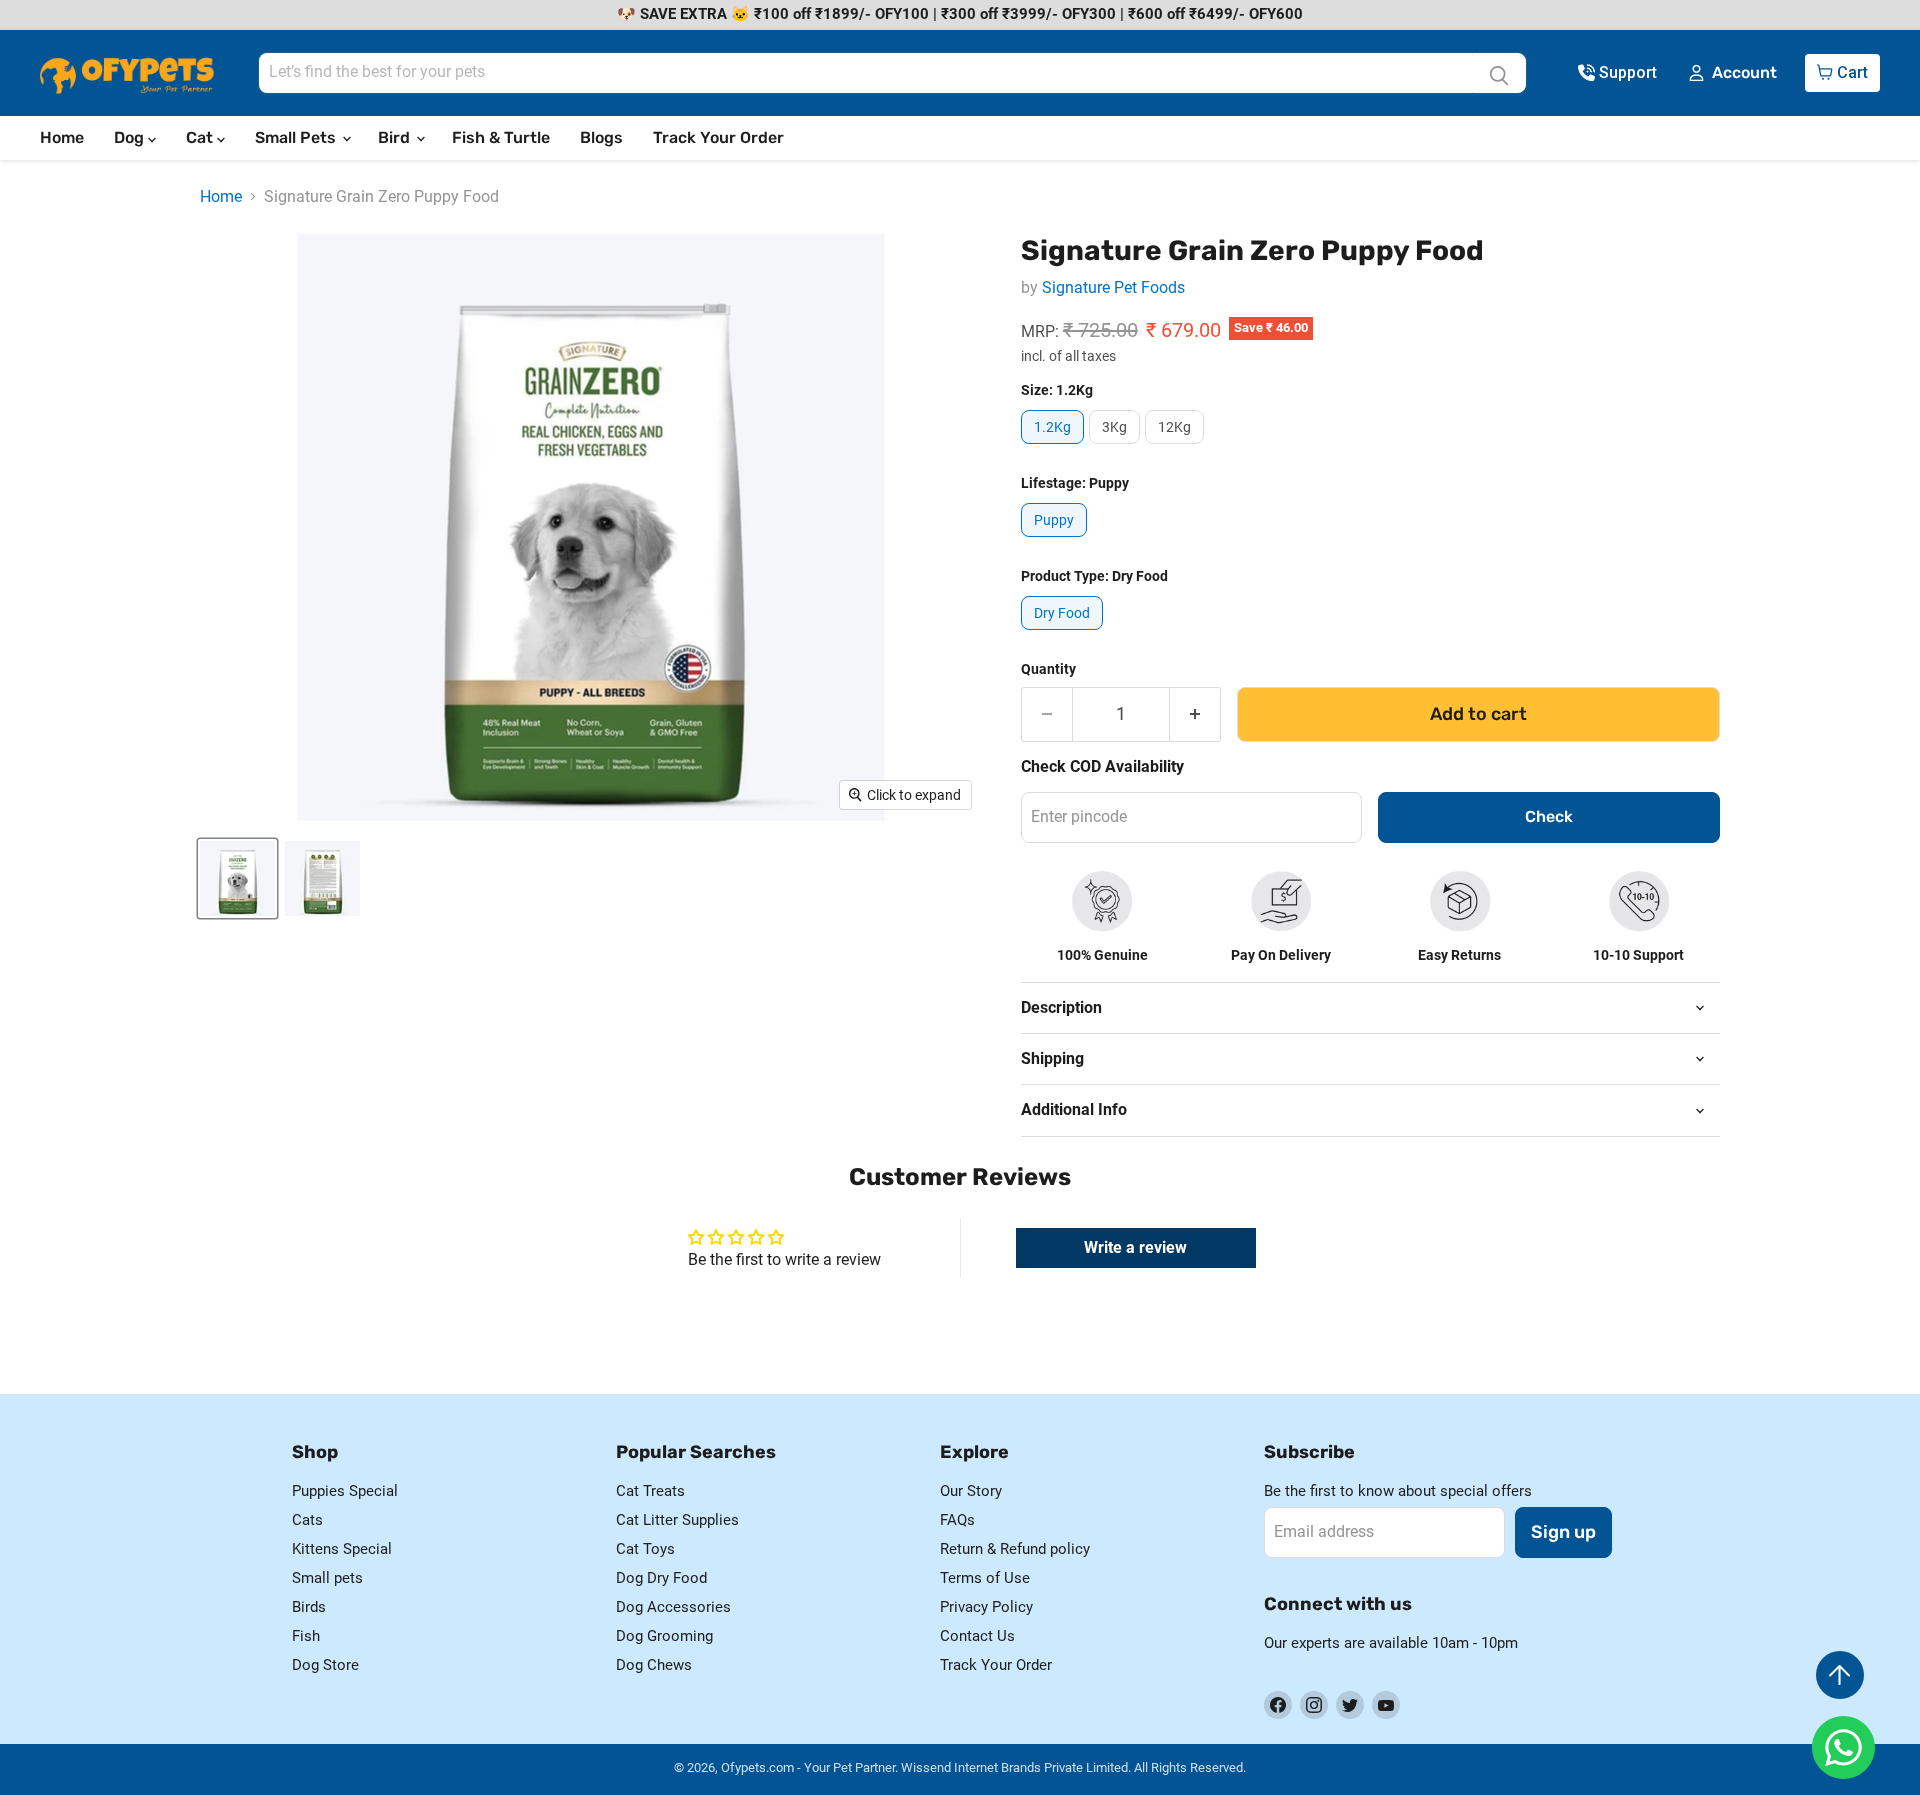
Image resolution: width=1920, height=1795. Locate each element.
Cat (201, 137)
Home (62, 137)
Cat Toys (645, 1549)
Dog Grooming (664, 1636)
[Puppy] (1056, 541)
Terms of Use (985, 1578)
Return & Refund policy (1015, 1549)
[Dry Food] (1064, 634)
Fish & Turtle (501, 137)
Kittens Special (342, 1549)
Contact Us (977, 1636)
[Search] (1499, 73)
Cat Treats (650, 1491)
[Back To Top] (1840, 1675)
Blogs (601, 137)
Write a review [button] (1135, 1247)
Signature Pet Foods (1113, 287)
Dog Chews (654, 1665)
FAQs (957, 1520)
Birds (309, 1607)
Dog (131, 137)
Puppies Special (345, 1491)
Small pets (327, 1578)
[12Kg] (1177, 448)
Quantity (1048, 669)
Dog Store (325, 1665)
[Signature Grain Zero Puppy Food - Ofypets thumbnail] (237, 878)
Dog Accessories (673, 1607)
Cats (307, 1520)
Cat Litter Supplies (677, 1520)
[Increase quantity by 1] (1195, 714)
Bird (396, 137)
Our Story (971, 1491)
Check (1549, 816)
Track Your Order (718, 137)
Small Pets (297, 137)
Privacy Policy (986, 1607)
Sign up (1563, 1532)
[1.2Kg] (1055, 448)
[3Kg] (1117, 448)
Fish (306, 1636)
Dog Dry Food (661, 1578)
